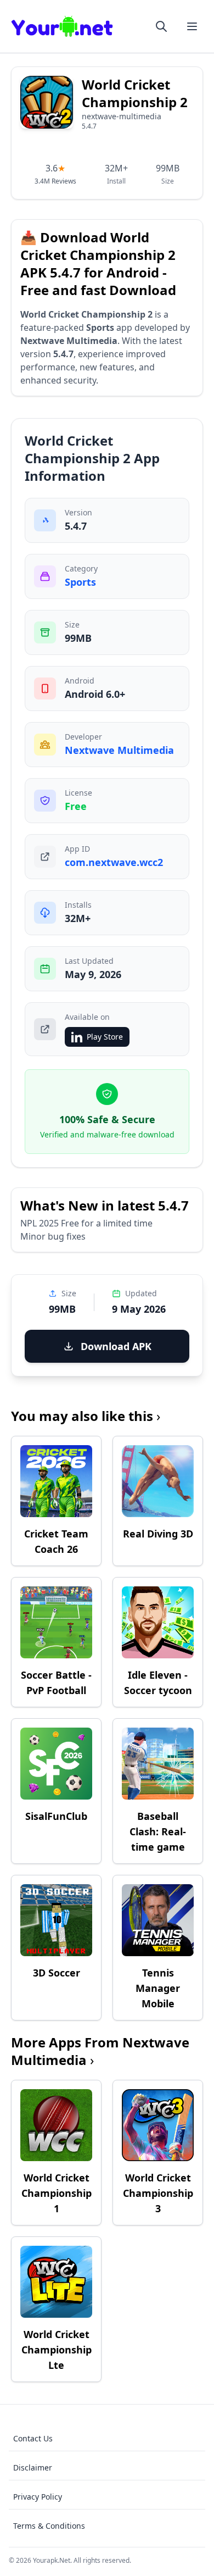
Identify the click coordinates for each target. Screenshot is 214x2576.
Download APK (116, 1346)
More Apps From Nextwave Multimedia (100, 2051)
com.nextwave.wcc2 (114, 862)
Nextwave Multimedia (119, 750)
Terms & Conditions (49, 2526)
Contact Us (33, 2438)
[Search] (161, 26)
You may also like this (86, 1416)
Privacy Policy (38, 2497)
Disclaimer (33, 2467)
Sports (80, 582)
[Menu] (192, 26)
